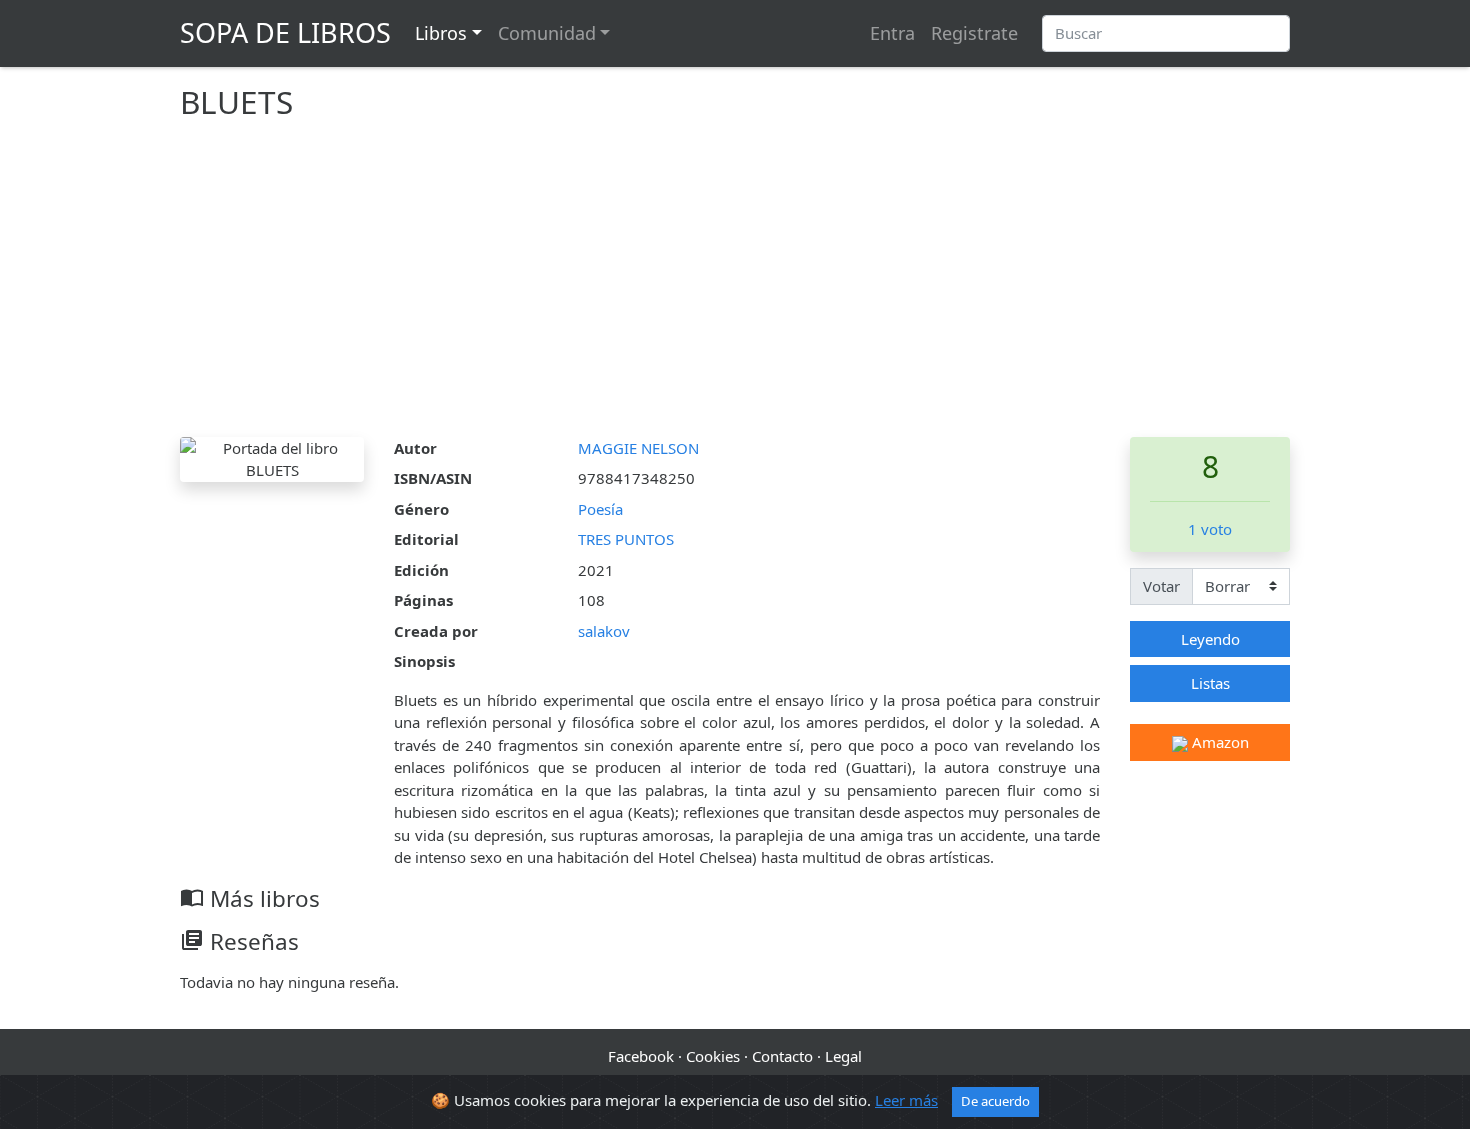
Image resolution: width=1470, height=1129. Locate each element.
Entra (892, 33)
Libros (441, 33)
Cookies (713, 1056)
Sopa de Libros (285, 32)
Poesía (600, 509)
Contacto (782, 1056)
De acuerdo (995, 1101)
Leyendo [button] (1210, 639)
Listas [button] (1210, 683)
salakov (604, 631)
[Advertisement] (735, 287)
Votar (1161, 586)
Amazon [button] (1218, 742)
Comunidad (547, 33)
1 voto (1210, 529)
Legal (843, 1056)
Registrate (974, 33)
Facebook (641, 1056)
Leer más (906, 1100)
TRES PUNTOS (626, 539)
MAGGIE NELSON (638, 448)
